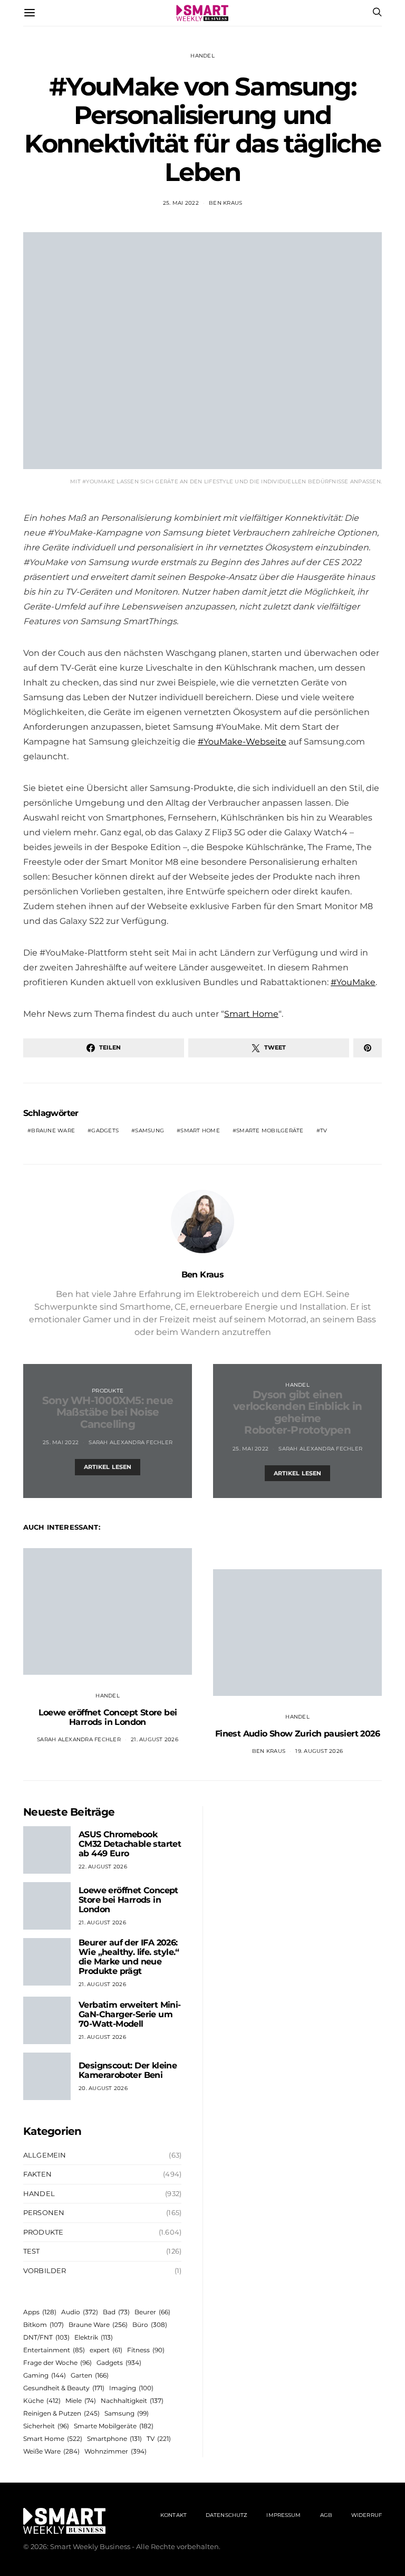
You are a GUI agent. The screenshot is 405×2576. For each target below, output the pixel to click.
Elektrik (94, 2337)
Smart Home (251, 1014)
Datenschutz (226, 2515)
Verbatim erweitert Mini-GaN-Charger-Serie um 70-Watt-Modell (130, 2014)
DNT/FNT (46, 2337)
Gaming (45, 2375)
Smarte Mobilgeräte (270, 1130)
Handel (202, 56)
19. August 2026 (319, 1751)
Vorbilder (45, 2270)
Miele (81, 2401)
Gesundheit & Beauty (64, 2388)
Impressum (283, 2515)
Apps (40, 2312)
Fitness (146, 2350)
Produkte (108, 1391)
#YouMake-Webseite (242, 742)
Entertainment (54, 2350)
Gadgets (105, 1130)
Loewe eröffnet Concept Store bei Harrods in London (108, 1717)
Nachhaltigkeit (132, 2401)
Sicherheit (46, 2426)
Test (32, 2251)
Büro (150, 2325)
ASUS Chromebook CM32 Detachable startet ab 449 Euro (130, 1844)
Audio (80, 2312)
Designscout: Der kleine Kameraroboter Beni (128, 2070)
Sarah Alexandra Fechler (131, 1442)
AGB (326, 2515)
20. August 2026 (103, 2088)
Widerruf (367, 2515)
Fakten (37, 2174)
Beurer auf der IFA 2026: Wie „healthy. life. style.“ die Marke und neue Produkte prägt (129, 1957)
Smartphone (114, 2439)
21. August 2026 (155, 1739)
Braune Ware (53, 1130)
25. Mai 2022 (181, 203)
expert (106, 2350)
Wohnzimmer (115, 2451)
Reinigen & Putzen (61, 2413)
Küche (42, 2401)
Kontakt (173, 2515)
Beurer (152, 2312)
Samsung (150, 1130)
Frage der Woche (57, 2363)
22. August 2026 (103, 1867)
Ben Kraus (225, 203)
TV (324, 1130)
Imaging (131, 2388)
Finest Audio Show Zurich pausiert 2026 (297, 1734)
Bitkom (44, 2325)
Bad (116, 2312)
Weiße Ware (51, 2451)
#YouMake (353, 982)
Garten (90, 2375)
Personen (44, 2212)
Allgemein (45, 2155)
